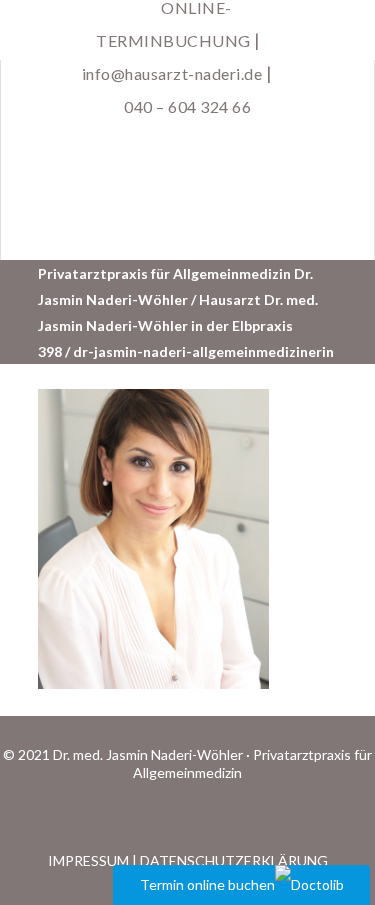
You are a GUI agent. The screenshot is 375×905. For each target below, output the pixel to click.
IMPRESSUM (88, 860)
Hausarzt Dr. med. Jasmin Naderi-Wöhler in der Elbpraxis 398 (178, 325)
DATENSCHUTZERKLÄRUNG (234, 860)
